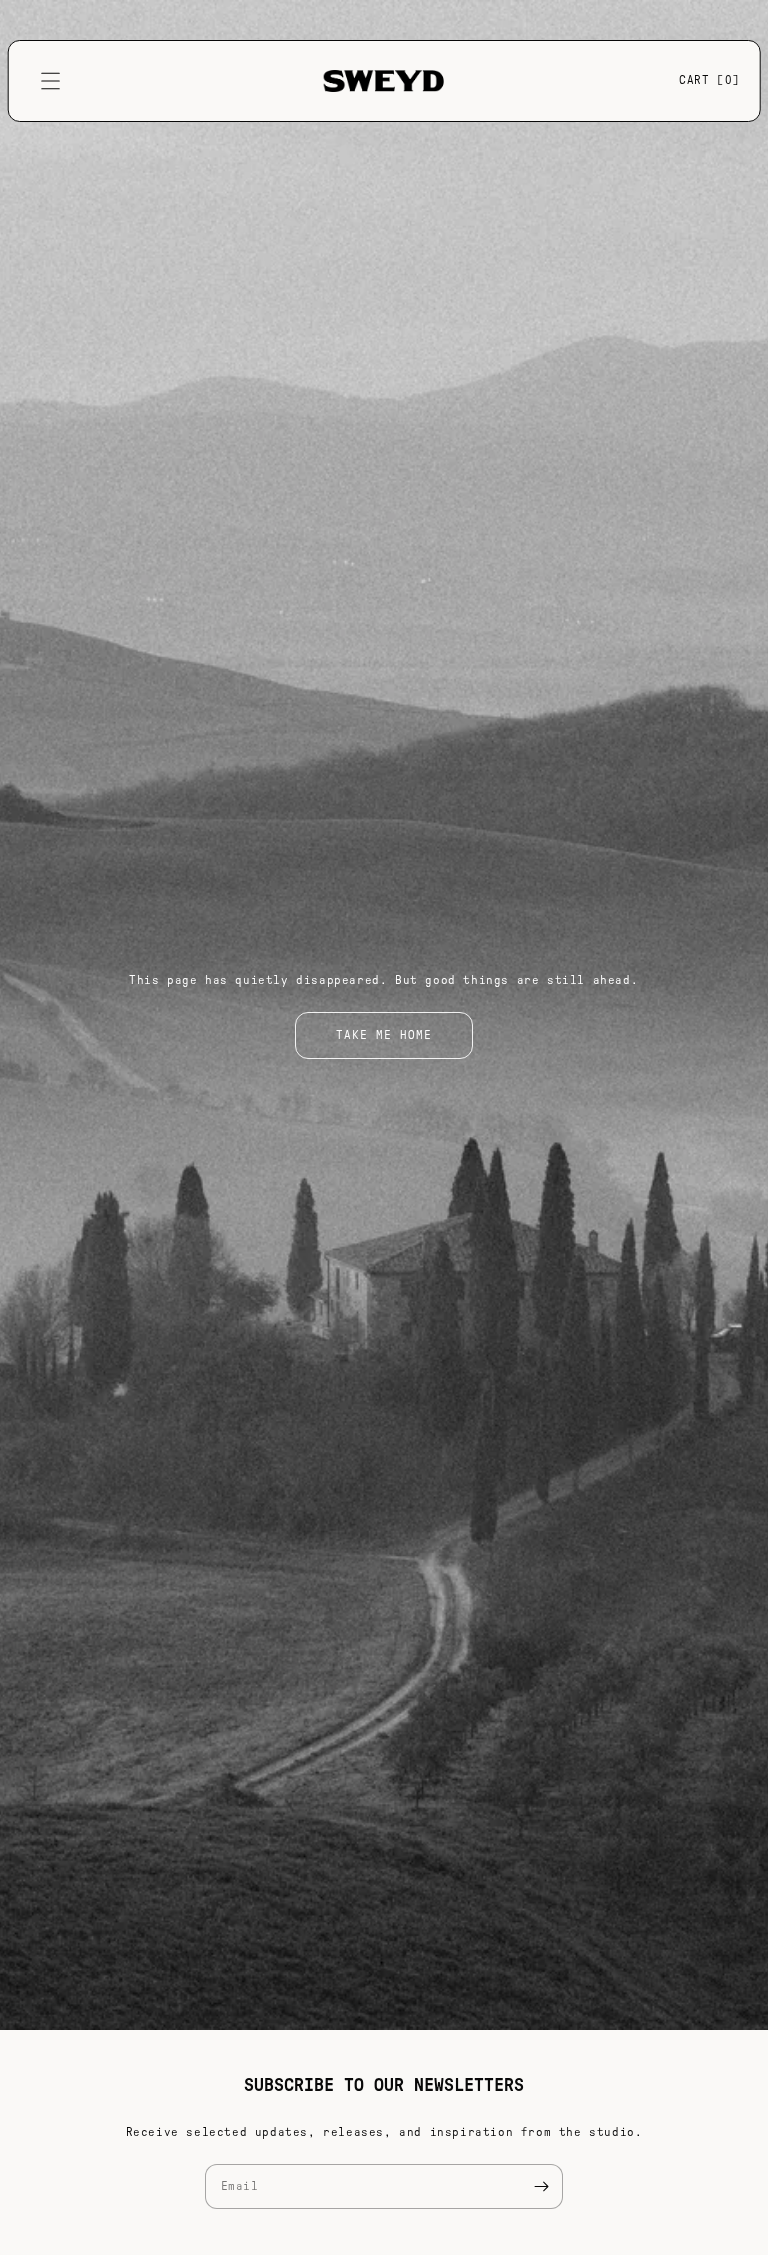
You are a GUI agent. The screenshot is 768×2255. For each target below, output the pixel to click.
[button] (51, 81)
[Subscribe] (541, 2186)
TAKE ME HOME (384, 1035)
